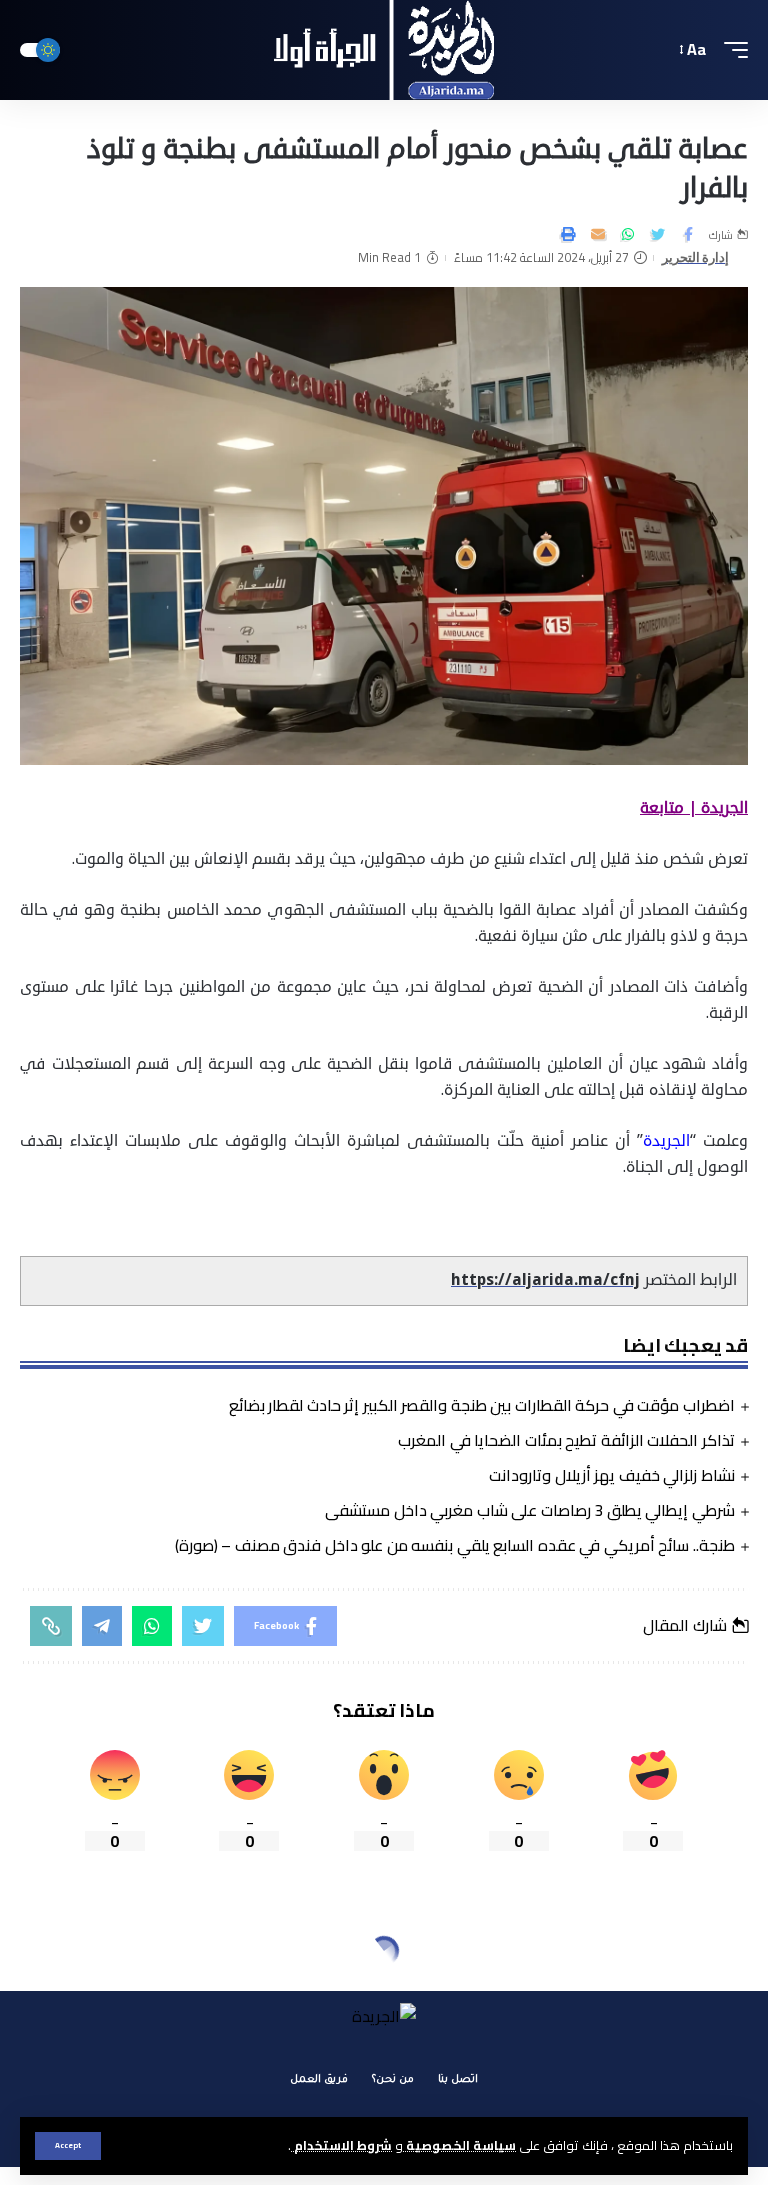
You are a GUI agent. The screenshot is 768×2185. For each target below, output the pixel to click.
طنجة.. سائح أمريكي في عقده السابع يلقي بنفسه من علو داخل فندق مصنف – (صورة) (455, 1545)
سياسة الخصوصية (459, 2145)
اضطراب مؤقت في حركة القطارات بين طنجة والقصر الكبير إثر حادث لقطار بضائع (482, 1405)
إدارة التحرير (696, 257)
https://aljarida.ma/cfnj (545, 1280)
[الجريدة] (384, 50)
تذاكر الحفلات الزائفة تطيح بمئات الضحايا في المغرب (566, 1440)
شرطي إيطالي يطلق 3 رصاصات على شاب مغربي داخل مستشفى (530, 1510)
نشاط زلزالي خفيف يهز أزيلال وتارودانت (612, 1475)
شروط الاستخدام (341, 2145)
